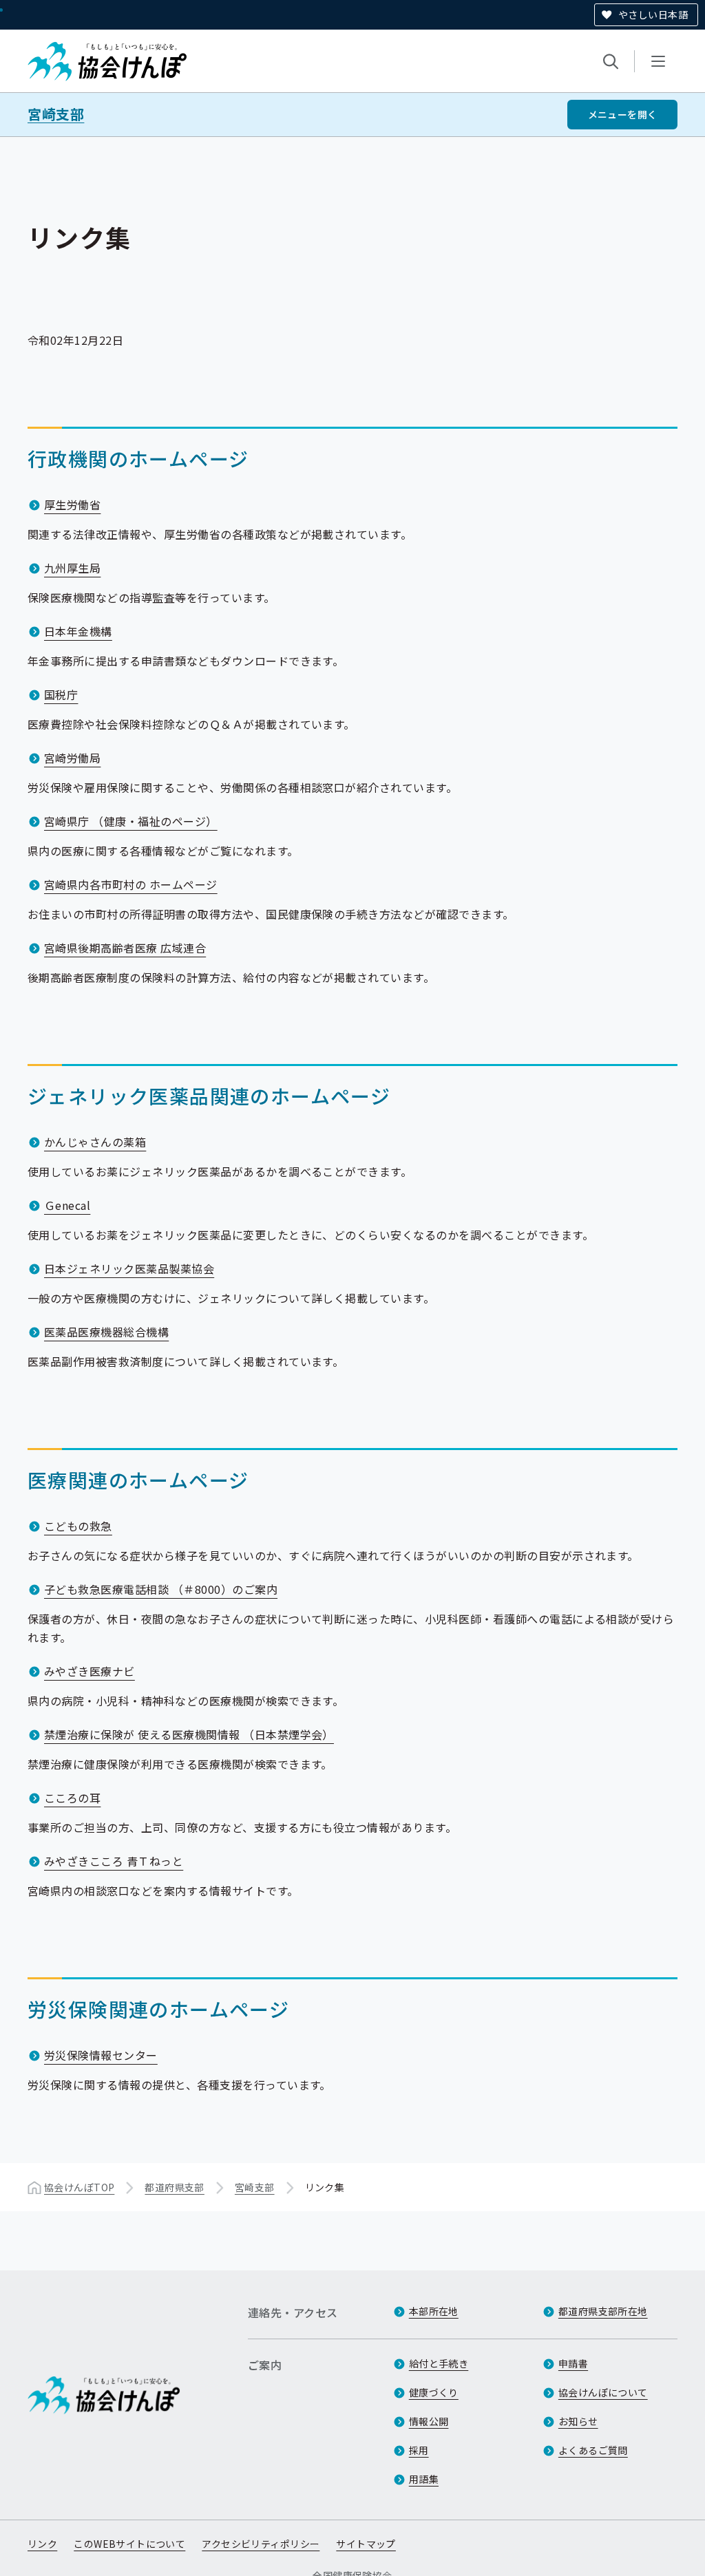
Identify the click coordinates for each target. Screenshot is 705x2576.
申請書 (573, 2363)
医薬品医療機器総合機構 (106, 1332)
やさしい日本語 (653, 14)
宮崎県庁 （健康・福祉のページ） (131, 821)
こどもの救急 (78, 1526)
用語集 (424, 2479)
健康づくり (434, 2392)
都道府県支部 (175, 2187)
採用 (419, 2450)
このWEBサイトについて (129, 2544)
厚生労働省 (72, 504)
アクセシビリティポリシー (261, 2544)
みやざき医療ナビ (90, 1671)
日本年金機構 (78, 631)
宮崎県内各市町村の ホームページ (131, 884)
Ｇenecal (67, 1205)
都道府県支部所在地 (603, 2311)
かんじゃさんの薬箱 (95, 1142)
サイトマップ (366, 2544)
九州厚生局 (72, 568)
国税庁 (61, 694)
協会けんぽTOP (79, 2187)
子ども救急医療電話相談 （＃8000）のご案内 (161, 1589)
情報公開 (429, 2421)
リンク (42, 2544)
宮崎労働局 (72, 758)
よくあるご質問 (593, 2450)
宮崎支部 (56, 114)
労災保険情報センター (101, 2055)
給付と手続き (439, 2363)
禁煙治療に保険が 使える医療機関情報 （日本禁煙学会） (189, 1734)
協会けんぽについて (603, 2392)
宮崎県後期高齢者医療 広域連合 (125, 948)
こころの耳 (72, 1798)
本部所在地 (434, 2311)
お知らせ (578, 2421)
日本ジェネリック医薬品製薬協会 (129, 1268)
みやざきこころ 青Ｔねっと (114, 1861)
